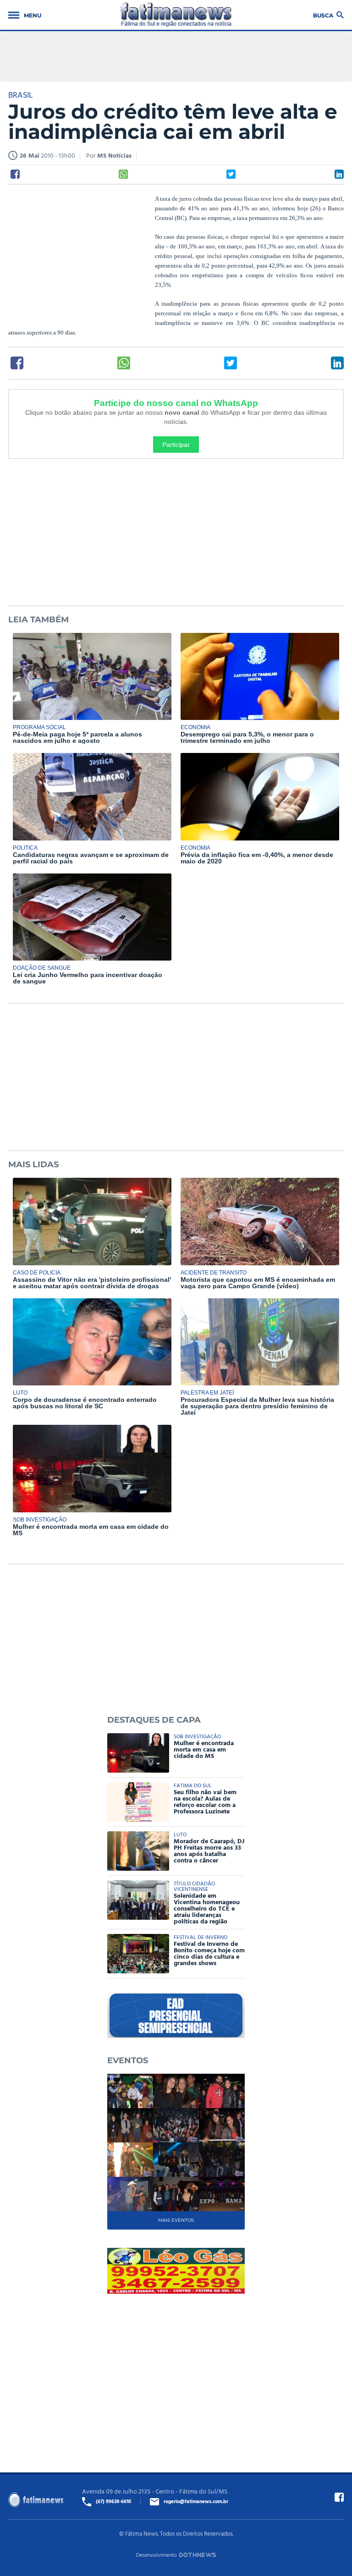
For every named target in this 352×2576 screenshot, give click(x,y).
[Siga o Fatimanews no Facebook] (339, 2497)
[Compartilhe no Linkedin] (339, 174)
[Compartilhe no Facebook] (15, 174)
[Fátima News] (176, 15)
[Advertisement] (77, 253)
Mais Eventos (176, 2220)
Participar (176, 445)
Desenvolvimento (157, 2554)
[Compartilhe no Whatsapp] (123, 174)
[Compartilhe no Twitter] (231, 174)
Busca (323, 15)
